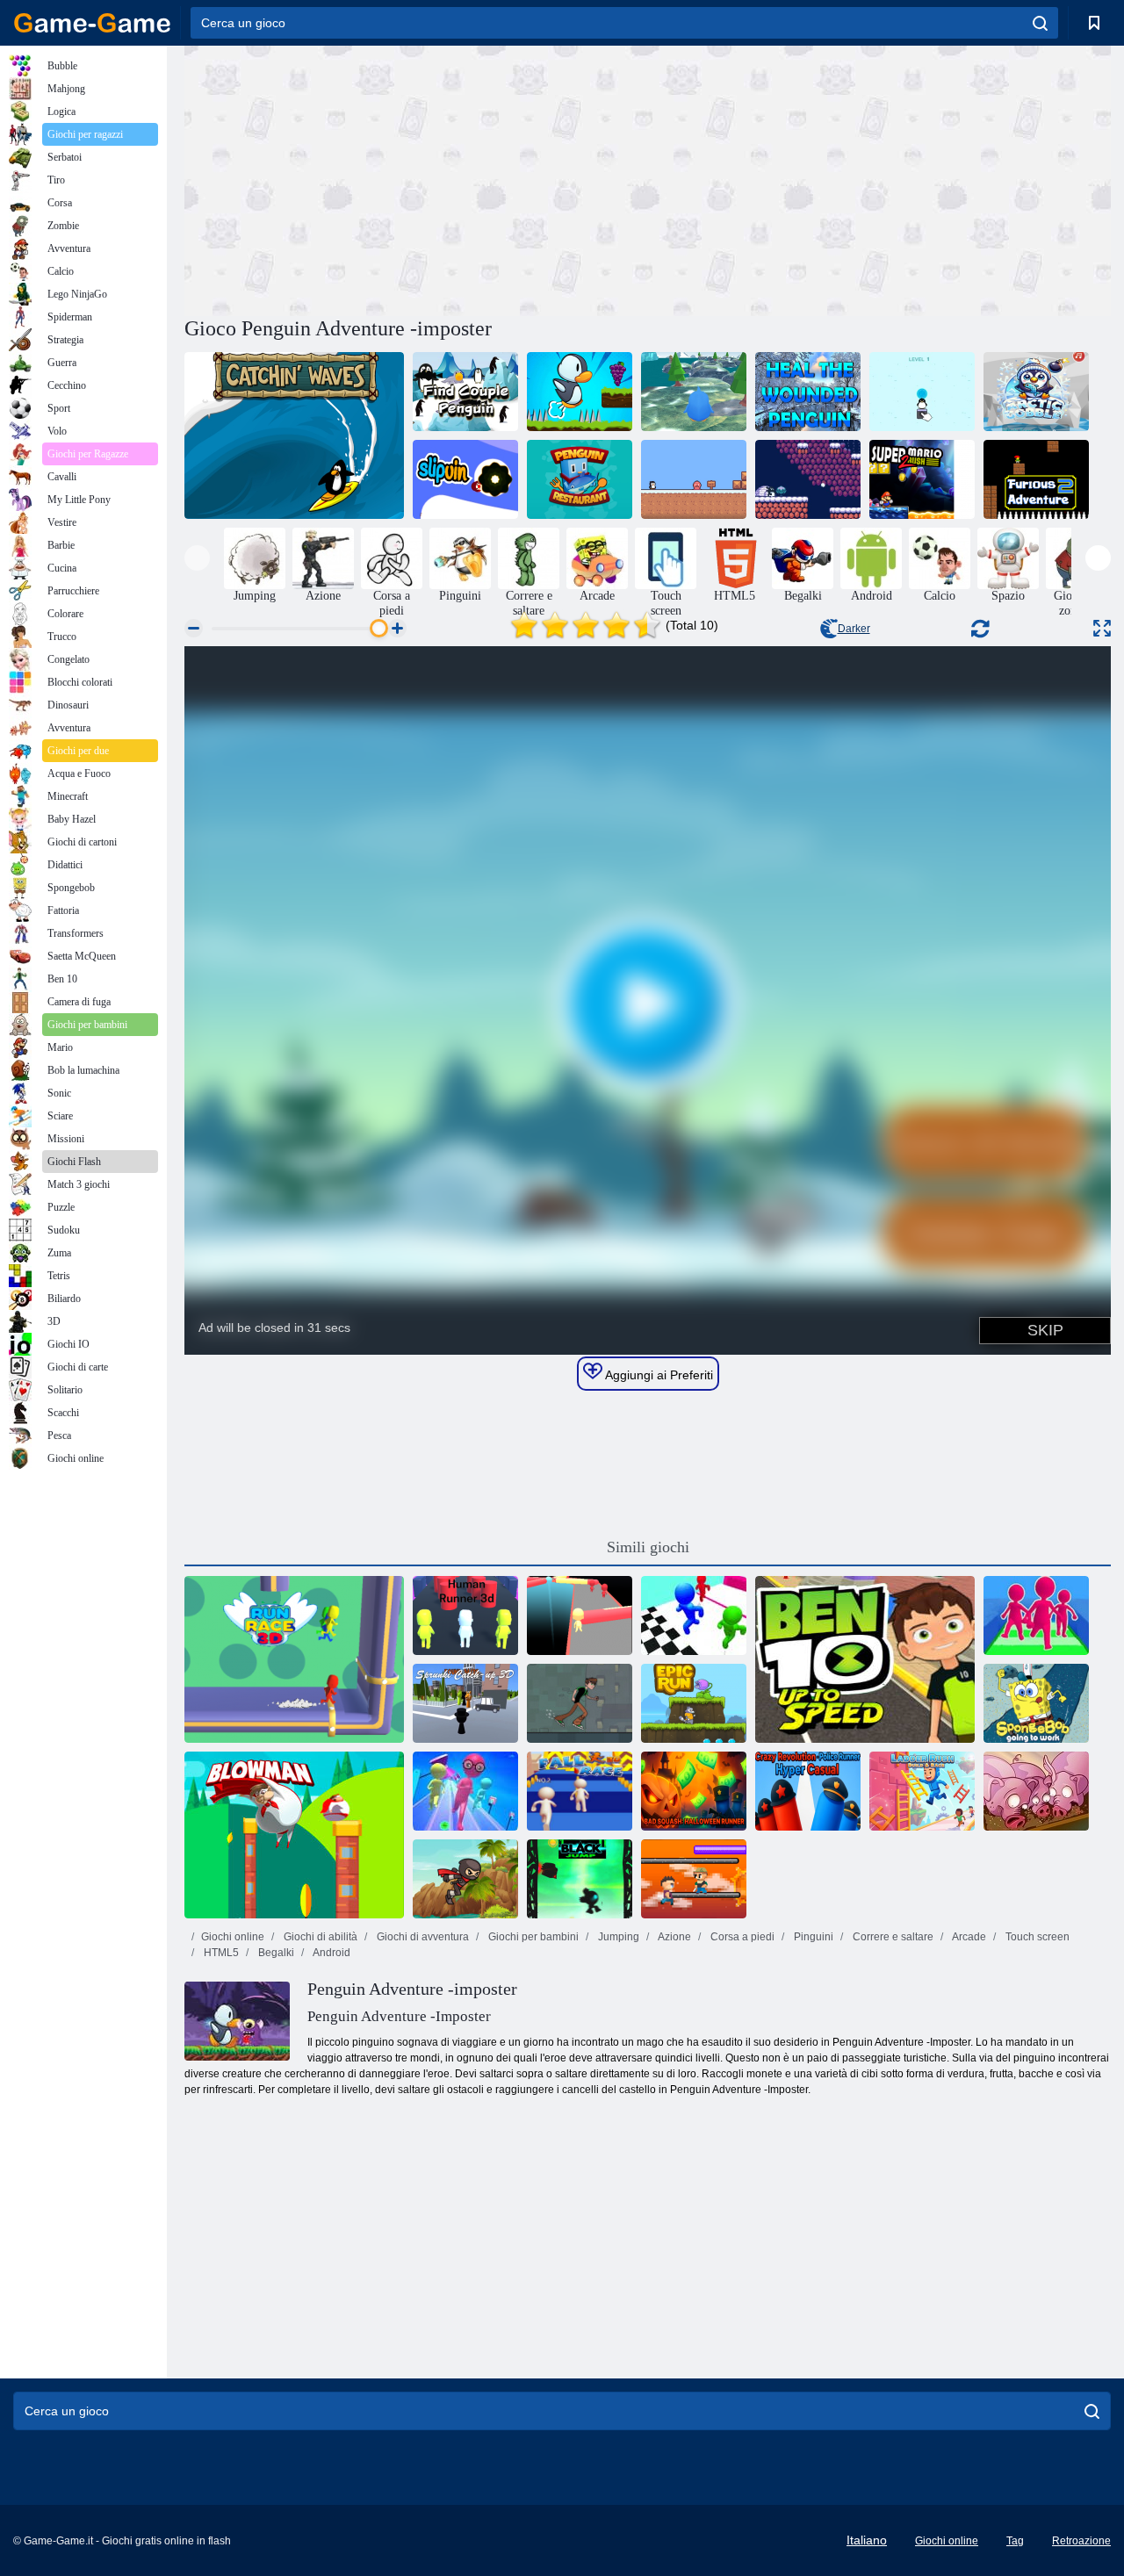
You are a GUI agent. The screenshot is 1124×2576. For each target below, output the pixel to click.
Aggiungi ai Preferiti (658, 1375)
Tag (1015, 2541)
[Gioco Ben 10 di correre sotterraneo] (580, 1703)
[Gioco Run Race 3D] (294, 1659)
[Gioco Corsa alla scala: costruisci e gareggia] (922, 1791)
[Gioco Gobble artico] (1036, 392)
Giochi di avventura (421, 1937)
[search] (1040, 23)
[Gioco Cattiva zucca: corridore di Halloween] (694, 1791)
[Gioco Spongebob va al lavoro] (1036, 1703)
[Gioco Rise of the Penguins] (808, 479)
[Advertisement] (416, 178)
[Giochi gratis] (92, 23)
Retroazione (1081, 2541)
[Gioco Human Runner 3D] (465, 1615)
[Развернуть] (1102, 628)
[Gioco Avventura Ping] (694, 392)
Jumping (617, 1937)
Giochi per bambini (532, 1937)
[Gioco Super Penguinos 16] (694, 479)
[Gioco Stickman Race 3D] (694, 1615)
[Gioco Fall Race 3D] (580, 1791)
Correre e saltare (892, 1937)
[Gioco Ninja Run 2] (465, 1879)
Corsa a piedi (741, 1937)
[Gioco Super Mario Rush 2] (922, 479)
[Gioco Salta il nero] (580, 1879)
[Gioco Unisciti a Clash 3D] (1036, 1615)
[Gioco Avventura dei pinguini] (580, 392)
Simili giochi (648, 1547)
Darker (854, 629)
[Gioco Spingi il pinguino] (922, 392)
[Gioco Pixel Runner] (694, 1879)
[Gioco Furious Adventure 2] (1036, 479)
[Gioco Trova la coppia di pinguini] (465, 392)
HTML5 (220, 1953)
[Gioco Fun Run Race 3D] (465, 1791)
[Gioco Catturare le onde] (294, 435)
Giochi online (233, 1937)
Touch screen (1036, 1937)
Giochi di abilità (319, 1937)
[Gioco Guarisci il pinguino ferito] (808, 392)
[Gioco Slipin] (465, 479)
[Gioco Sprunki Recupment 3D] (465, 1703)
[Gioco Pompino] (294, 1835)
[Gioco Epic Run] (694, 1703)
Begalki (275, 1953)
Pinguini (812, 1937)
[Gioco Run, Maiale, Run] (1036, 1791)
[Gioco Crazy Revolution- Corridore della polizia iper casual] (808, 1791)
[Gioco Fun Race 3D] (580, 1615)
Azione (674, 1937)
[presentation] (197, 558)
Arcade (968, 1937)
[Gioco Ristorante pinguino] (580, 479)
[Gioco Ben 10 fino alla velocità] (865, 1659)
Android (331, 1953)
